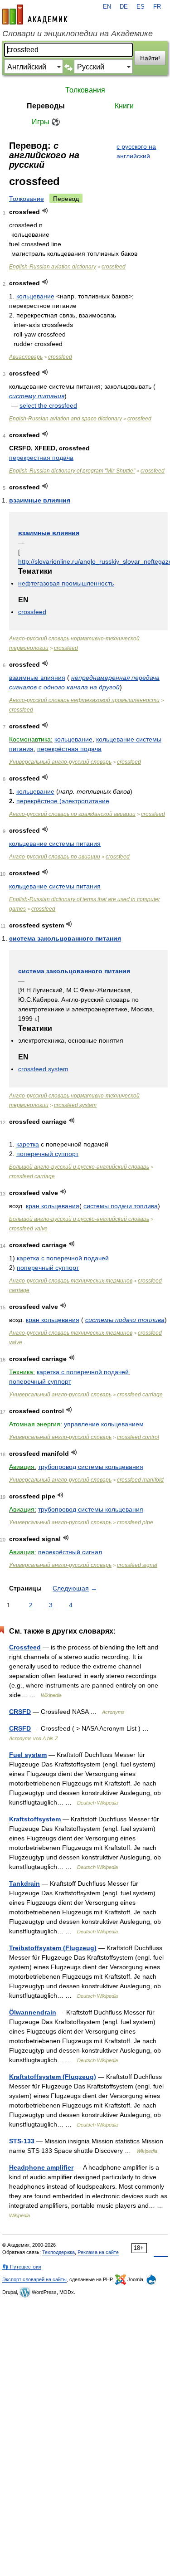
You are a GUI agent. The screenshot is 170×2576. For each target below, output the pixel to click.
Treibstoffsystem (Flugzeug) (53, 1948)
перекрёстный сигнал (70, 1552)
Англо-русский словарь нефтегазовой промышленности (84, 700)
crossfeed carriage (32, 1176)
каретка (28, 1144)
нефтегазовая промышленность (66, 583)
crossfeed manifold (140, 1480)
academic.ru (35, 15)
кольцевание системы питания (55, 844)
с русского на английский (136, 151)
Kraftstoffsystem (35, 1819)
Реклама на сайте (98, 2252)
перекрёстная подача (69, 749)
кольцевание (35, 296)
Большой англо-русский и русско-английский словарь (79, 1167)
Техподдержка (58, 2252)
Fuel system (28, 1755)
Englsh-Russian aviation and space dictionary (66, 419)
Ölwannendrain (33, 2012)
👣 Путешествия (22, 2267)
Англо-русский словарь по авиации (55, 857)
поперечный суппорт (47, 1154)
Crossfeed (25, 1647)
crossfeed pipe (135, 1522)
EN (107, 7)
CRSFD (20, 1712)
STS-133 (22, 2141)
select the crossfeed (48, 405)
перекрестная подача (41, 458)
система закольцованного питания (65, 938)
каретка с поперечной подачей (63, 1258)
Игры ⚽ (46, 122)
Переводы (46, 106)
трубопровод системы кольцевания (91, 1467)
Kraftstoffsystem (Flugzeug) (53, 2077)
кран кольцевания (53, 1206)
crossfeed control (138, 1437)
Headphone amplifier (41, 2167)
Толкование (27, 199)
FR (157, 7)
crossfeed (114, 267)
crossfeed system (43, 1069)
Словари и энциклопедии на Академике (78, 34)
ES (141, 7)
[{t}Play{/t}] (45, 211)
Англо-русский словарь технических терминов (71, 1281)
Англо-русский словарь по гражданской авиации (72, 814)
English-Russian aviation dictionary (53, 267)
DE (124, 7)
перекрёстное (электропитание (63, 801)
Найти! (150, 58)
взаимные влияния (40, 500)
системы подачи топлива (121, 1206)
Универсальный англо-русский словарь (60, 762)
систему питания (37, 396)
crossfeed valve (28, 1229)
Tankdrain (24, 1883)
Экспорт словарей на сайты (34, 2279)
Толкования (85, 90)
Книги (124, 106)
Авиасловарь (26, 357)
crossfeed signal (137, 1565)
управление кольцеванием (104, 1424)
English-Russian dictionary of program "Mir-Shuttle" (72, 471)
